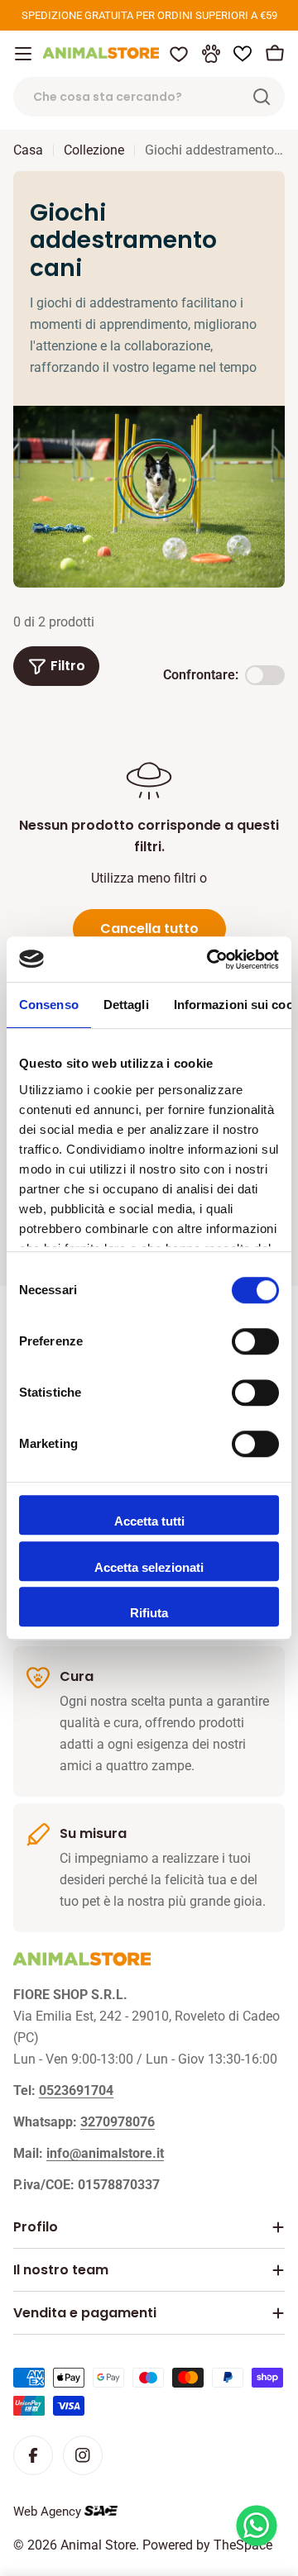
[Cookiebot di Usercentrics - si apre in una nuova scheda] (210, 959)
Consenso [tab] (49, 1005)
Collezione (94, 150)
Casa (28, 150)
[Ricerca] (262, 97)
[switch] (255, 1341)
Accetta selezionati (149, 1567)
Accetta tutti (149, 1521)
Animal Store (98, 2545)
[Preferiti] (179, 54)
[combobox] (149, 97)
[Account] (211, 54)
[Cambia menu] (23, 54)
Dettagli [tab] (126, 1005)
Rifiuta (149, 1613)
